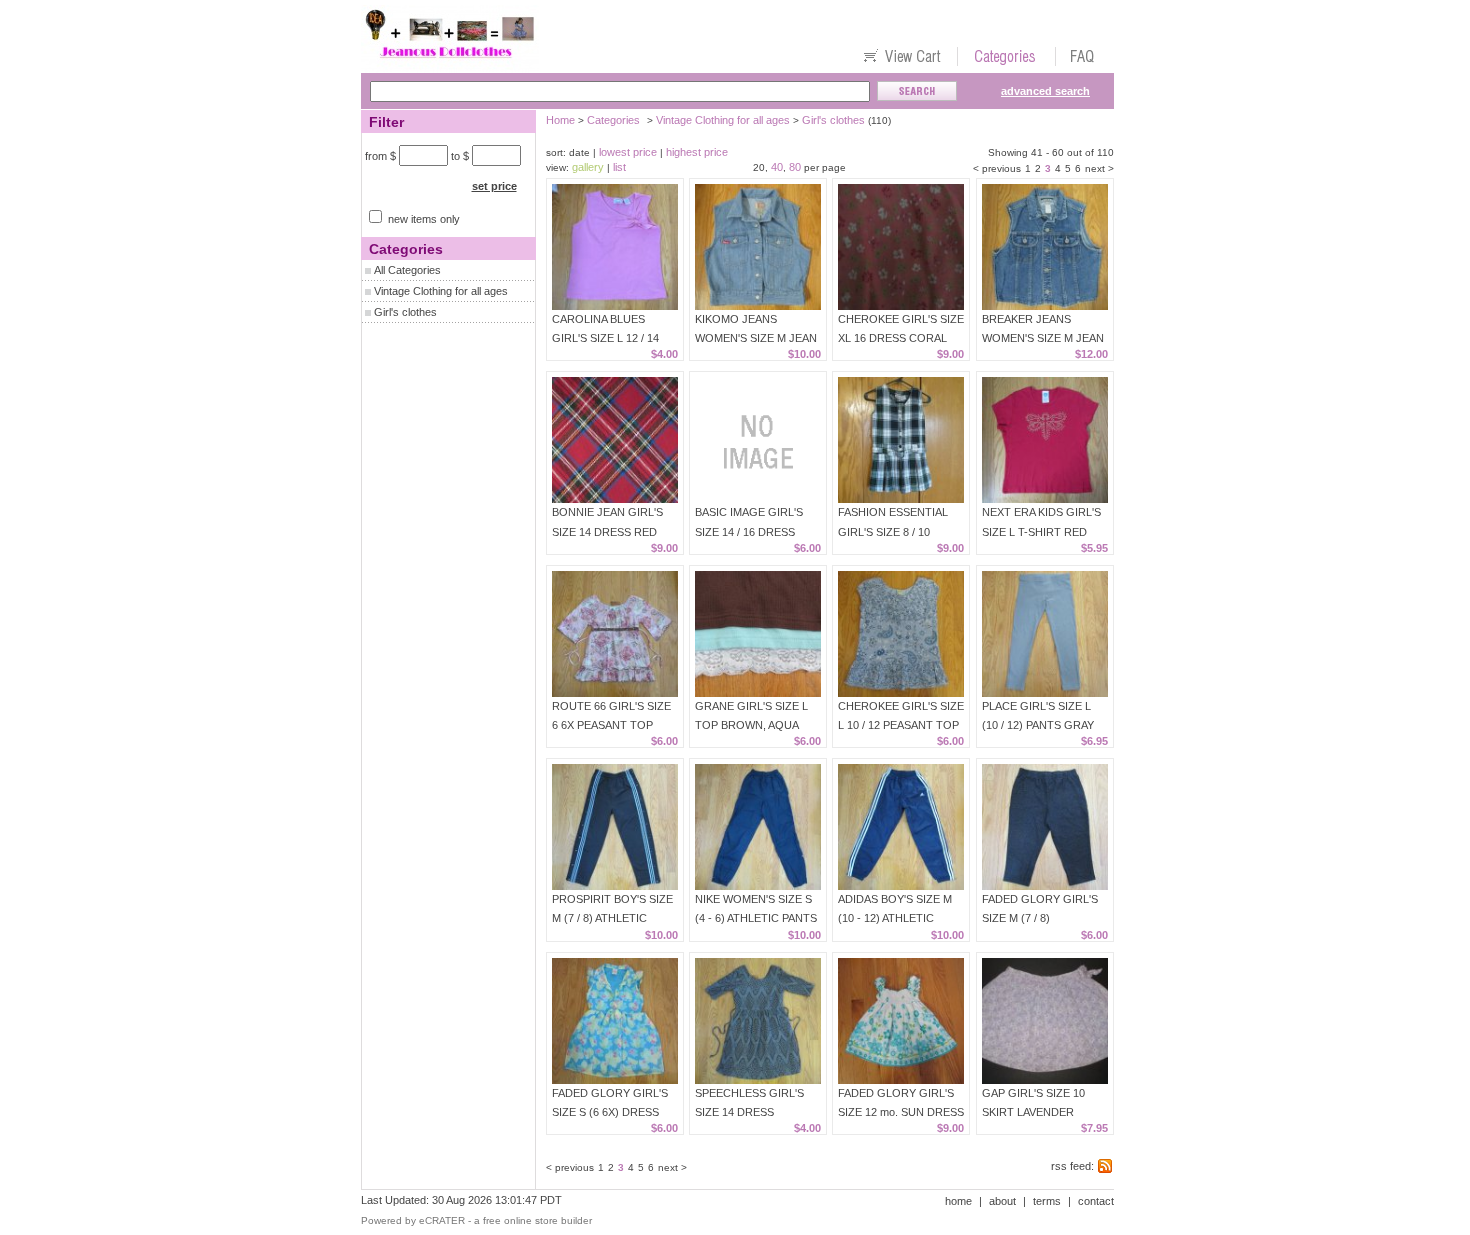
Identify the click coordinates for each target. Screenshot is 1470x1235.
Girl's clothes (405, 312)
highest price (697, 152)
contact (1096, 1201)
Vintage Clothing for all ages (441, 291)
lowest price (628, 152)
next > (1099, 168)
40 (777, 167)
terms (1047, 1201)
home (958, 1201)
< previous (997, 168)
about (1002, 1201)
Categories (613, 120)
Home (560, 120)
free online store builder (537, 1220)
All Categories (407, 270)
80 (795, 167)
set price (494, 186)
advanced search (1045, 91)
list (619, 167)
